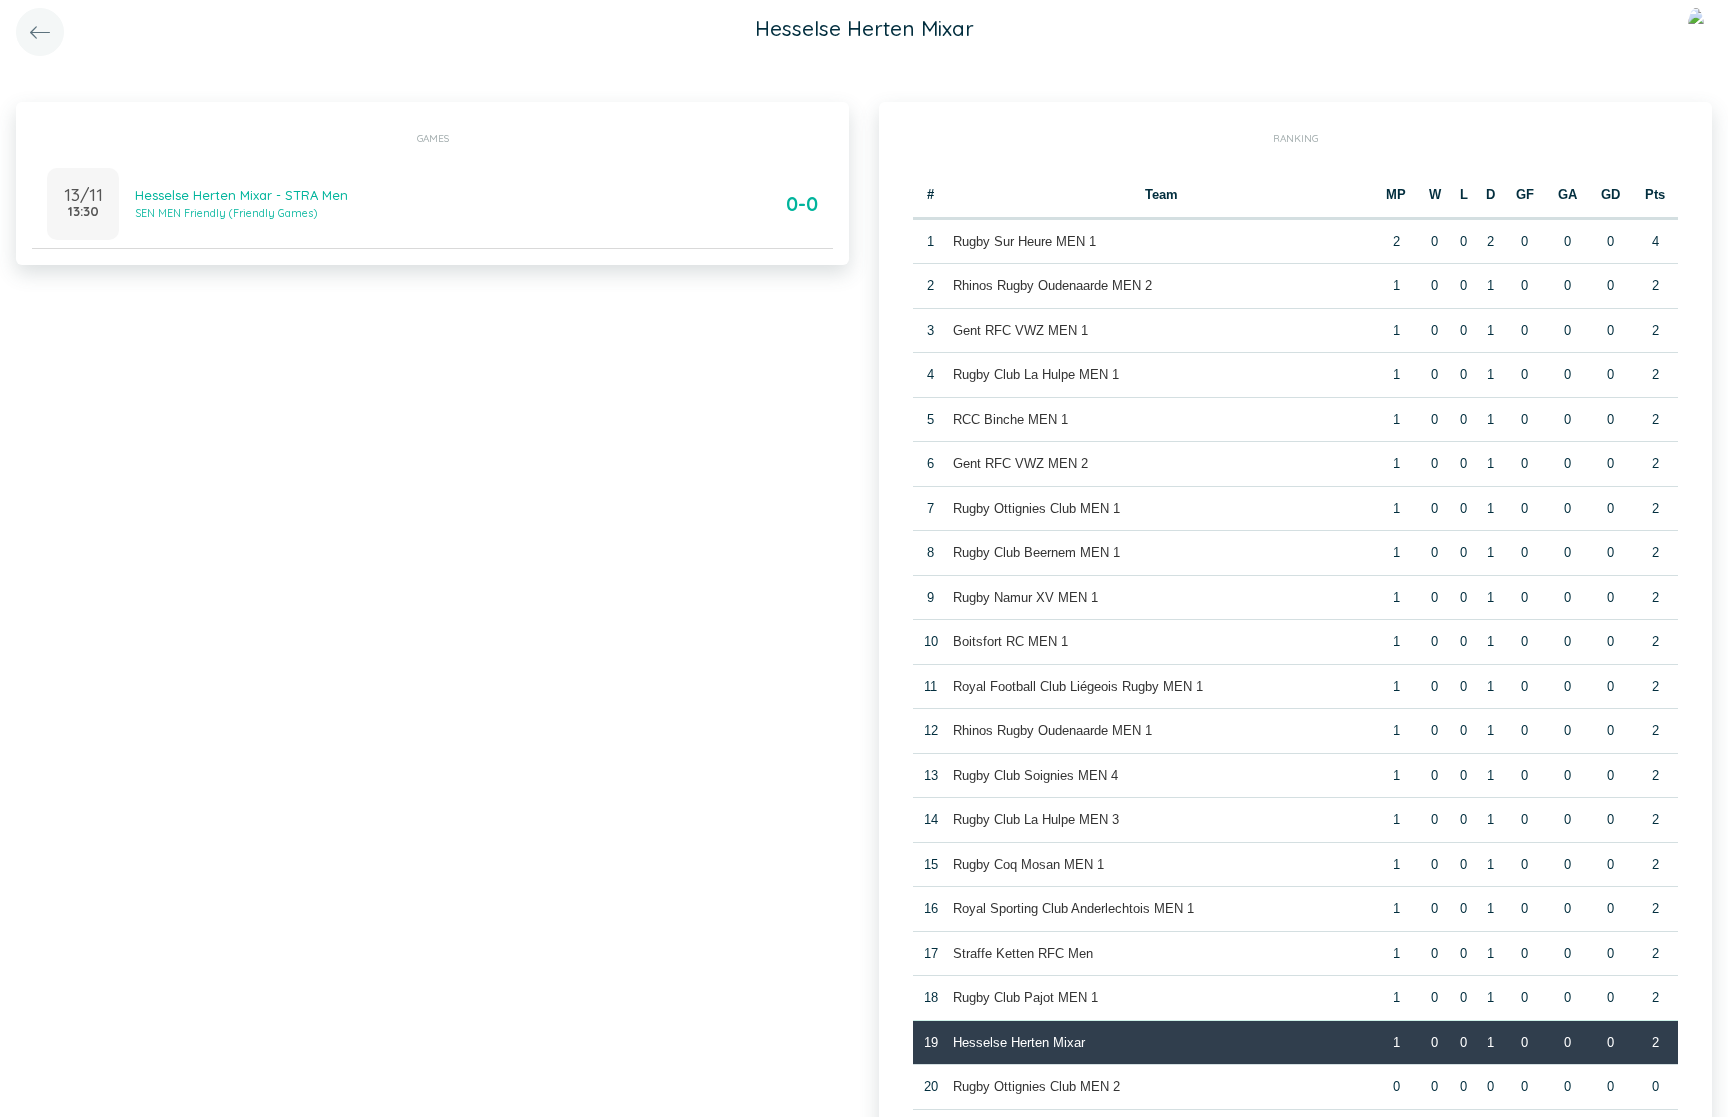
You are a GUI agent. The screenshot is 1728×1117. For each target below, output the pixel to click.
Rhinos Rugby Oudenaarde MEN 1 (1052, 730)
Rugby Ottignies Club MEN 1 (1036, 508)
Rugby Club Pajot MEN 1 (1025, 997)
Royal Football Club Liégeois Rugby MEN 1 (1078, 686)
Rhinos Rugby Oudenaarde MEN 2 (1052, 285)
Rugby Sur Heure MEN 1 (1024, 241)
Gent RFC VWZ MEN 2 (1020, 463)
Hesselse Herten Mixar (1019, 1042)
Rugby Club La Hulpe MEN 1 (1036, 374)
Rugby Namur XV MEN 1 (1025, 597)
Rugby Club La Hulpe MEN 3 (1036, 819)
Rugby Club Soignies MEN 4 (1035, 775)
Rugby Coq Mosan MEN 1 (1028, 864)
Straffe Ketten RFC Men (1023, 953)
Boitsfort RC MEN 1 (1010, 641)
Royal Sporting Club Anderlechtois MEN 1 (1073, 908)
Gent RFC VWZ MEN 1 (1020, 330)
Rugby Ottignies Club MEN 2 (1036, 1086)
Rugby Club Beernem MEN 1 (1036, 552)
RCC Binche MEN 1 (1010, 419)
